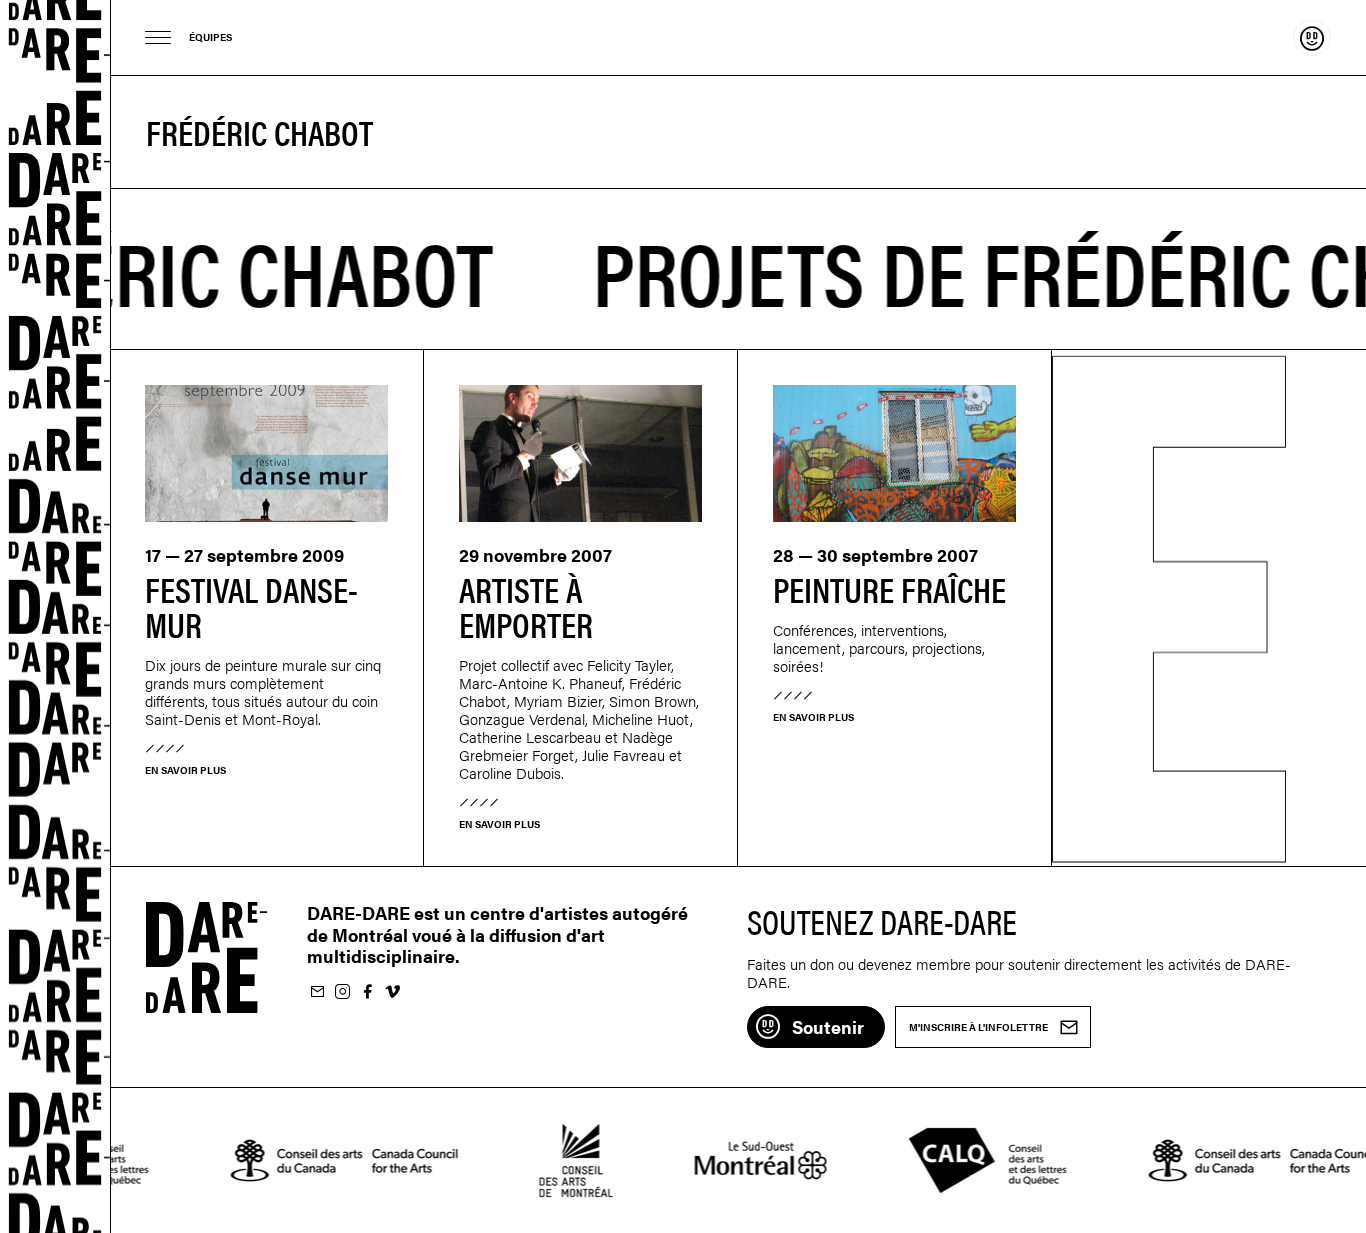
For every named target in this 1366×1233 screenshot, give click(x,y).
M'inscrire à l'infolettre (317, 992)
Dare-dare (55, 616)
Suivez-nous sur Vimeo (392, 992)
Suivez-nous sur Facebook (367, 992)
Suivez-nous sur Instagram (342, 992)
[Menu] (158, 37)
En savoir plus (185, 770)
